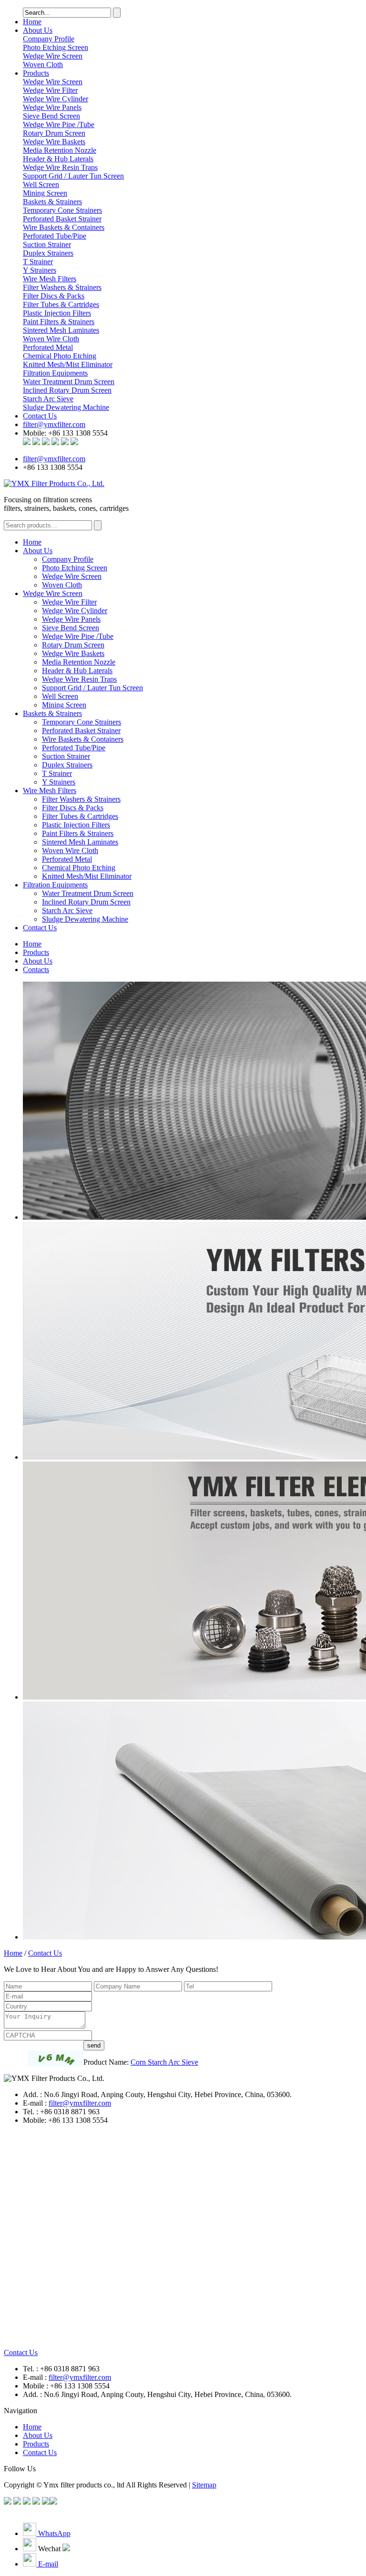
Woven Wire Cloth (70, 850)
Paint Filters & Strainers (78, 833)
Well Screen (60, 696)
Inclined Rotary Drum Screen (86, 902)
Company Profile (49, 39)
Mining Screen (64, 705)
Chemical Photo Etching (79, 868)
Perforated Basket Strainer (81, 731)
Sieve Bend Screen (71, 628)
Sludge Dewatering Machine (85, 919)
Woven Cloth (43, 65)
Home (32, 22)
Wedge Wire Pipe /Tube (78, 636)
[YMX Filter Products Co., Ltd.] (54, 483)
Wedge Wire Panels (71, 619)
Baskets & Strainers (52, 202)
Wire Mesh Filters (50, 279)
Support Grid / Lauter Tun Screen (92, 688)
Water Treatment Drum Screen (88, 893)
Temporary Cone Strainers (81, 722)
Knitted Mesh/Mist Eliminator (87, 876)
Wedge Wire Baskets (73, 653)
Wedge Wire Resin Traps (79, 679)
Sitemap (204, 2485)
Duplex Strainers (67, 765)
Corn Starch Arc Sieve (164, 2062)
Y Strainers (59, 782)
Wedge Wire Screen (53, 56)
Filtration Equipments (55, 373)
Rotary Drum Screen (73, 645)
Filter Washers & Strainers (81, 799)
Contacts (36, 970)
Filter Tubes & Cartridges (80, 816)
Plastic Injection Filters (76, 825)
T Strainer (57, 773)
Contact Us (40, 416)
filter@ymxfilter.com (54, 424)
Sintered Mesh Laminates (80, 842)
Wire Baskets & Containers (83, 739)
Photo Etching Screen (56, 47)
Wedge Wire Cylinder (75, 611)
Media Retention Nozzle (79, 662)
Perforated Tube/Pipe (74, 748)
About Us (38, 30)
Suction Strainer (66, 756)
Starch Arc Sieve (67, 910)
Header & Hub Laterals (77, 671)
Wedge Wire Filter (69, 602)
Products (36, 73)
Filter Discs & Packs (73, 808)
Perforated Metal (67, 859)
